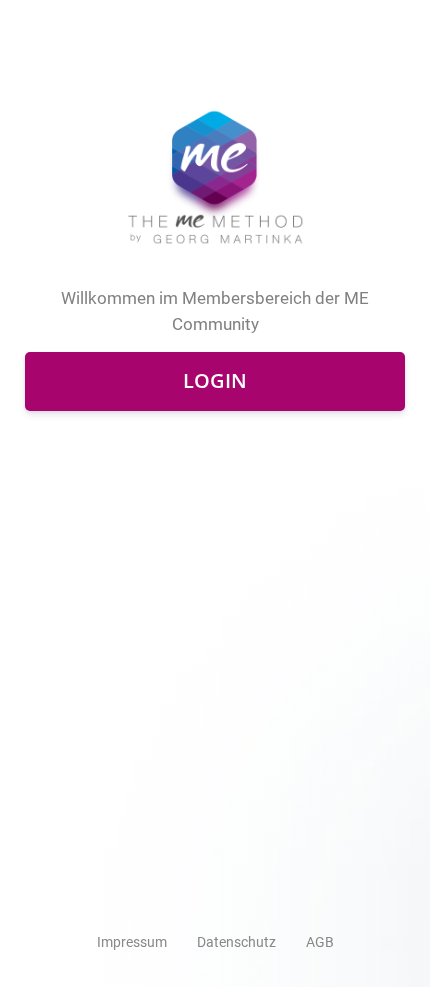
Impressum (132, 942)
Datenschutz (236, 942)
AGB (320, 942)
